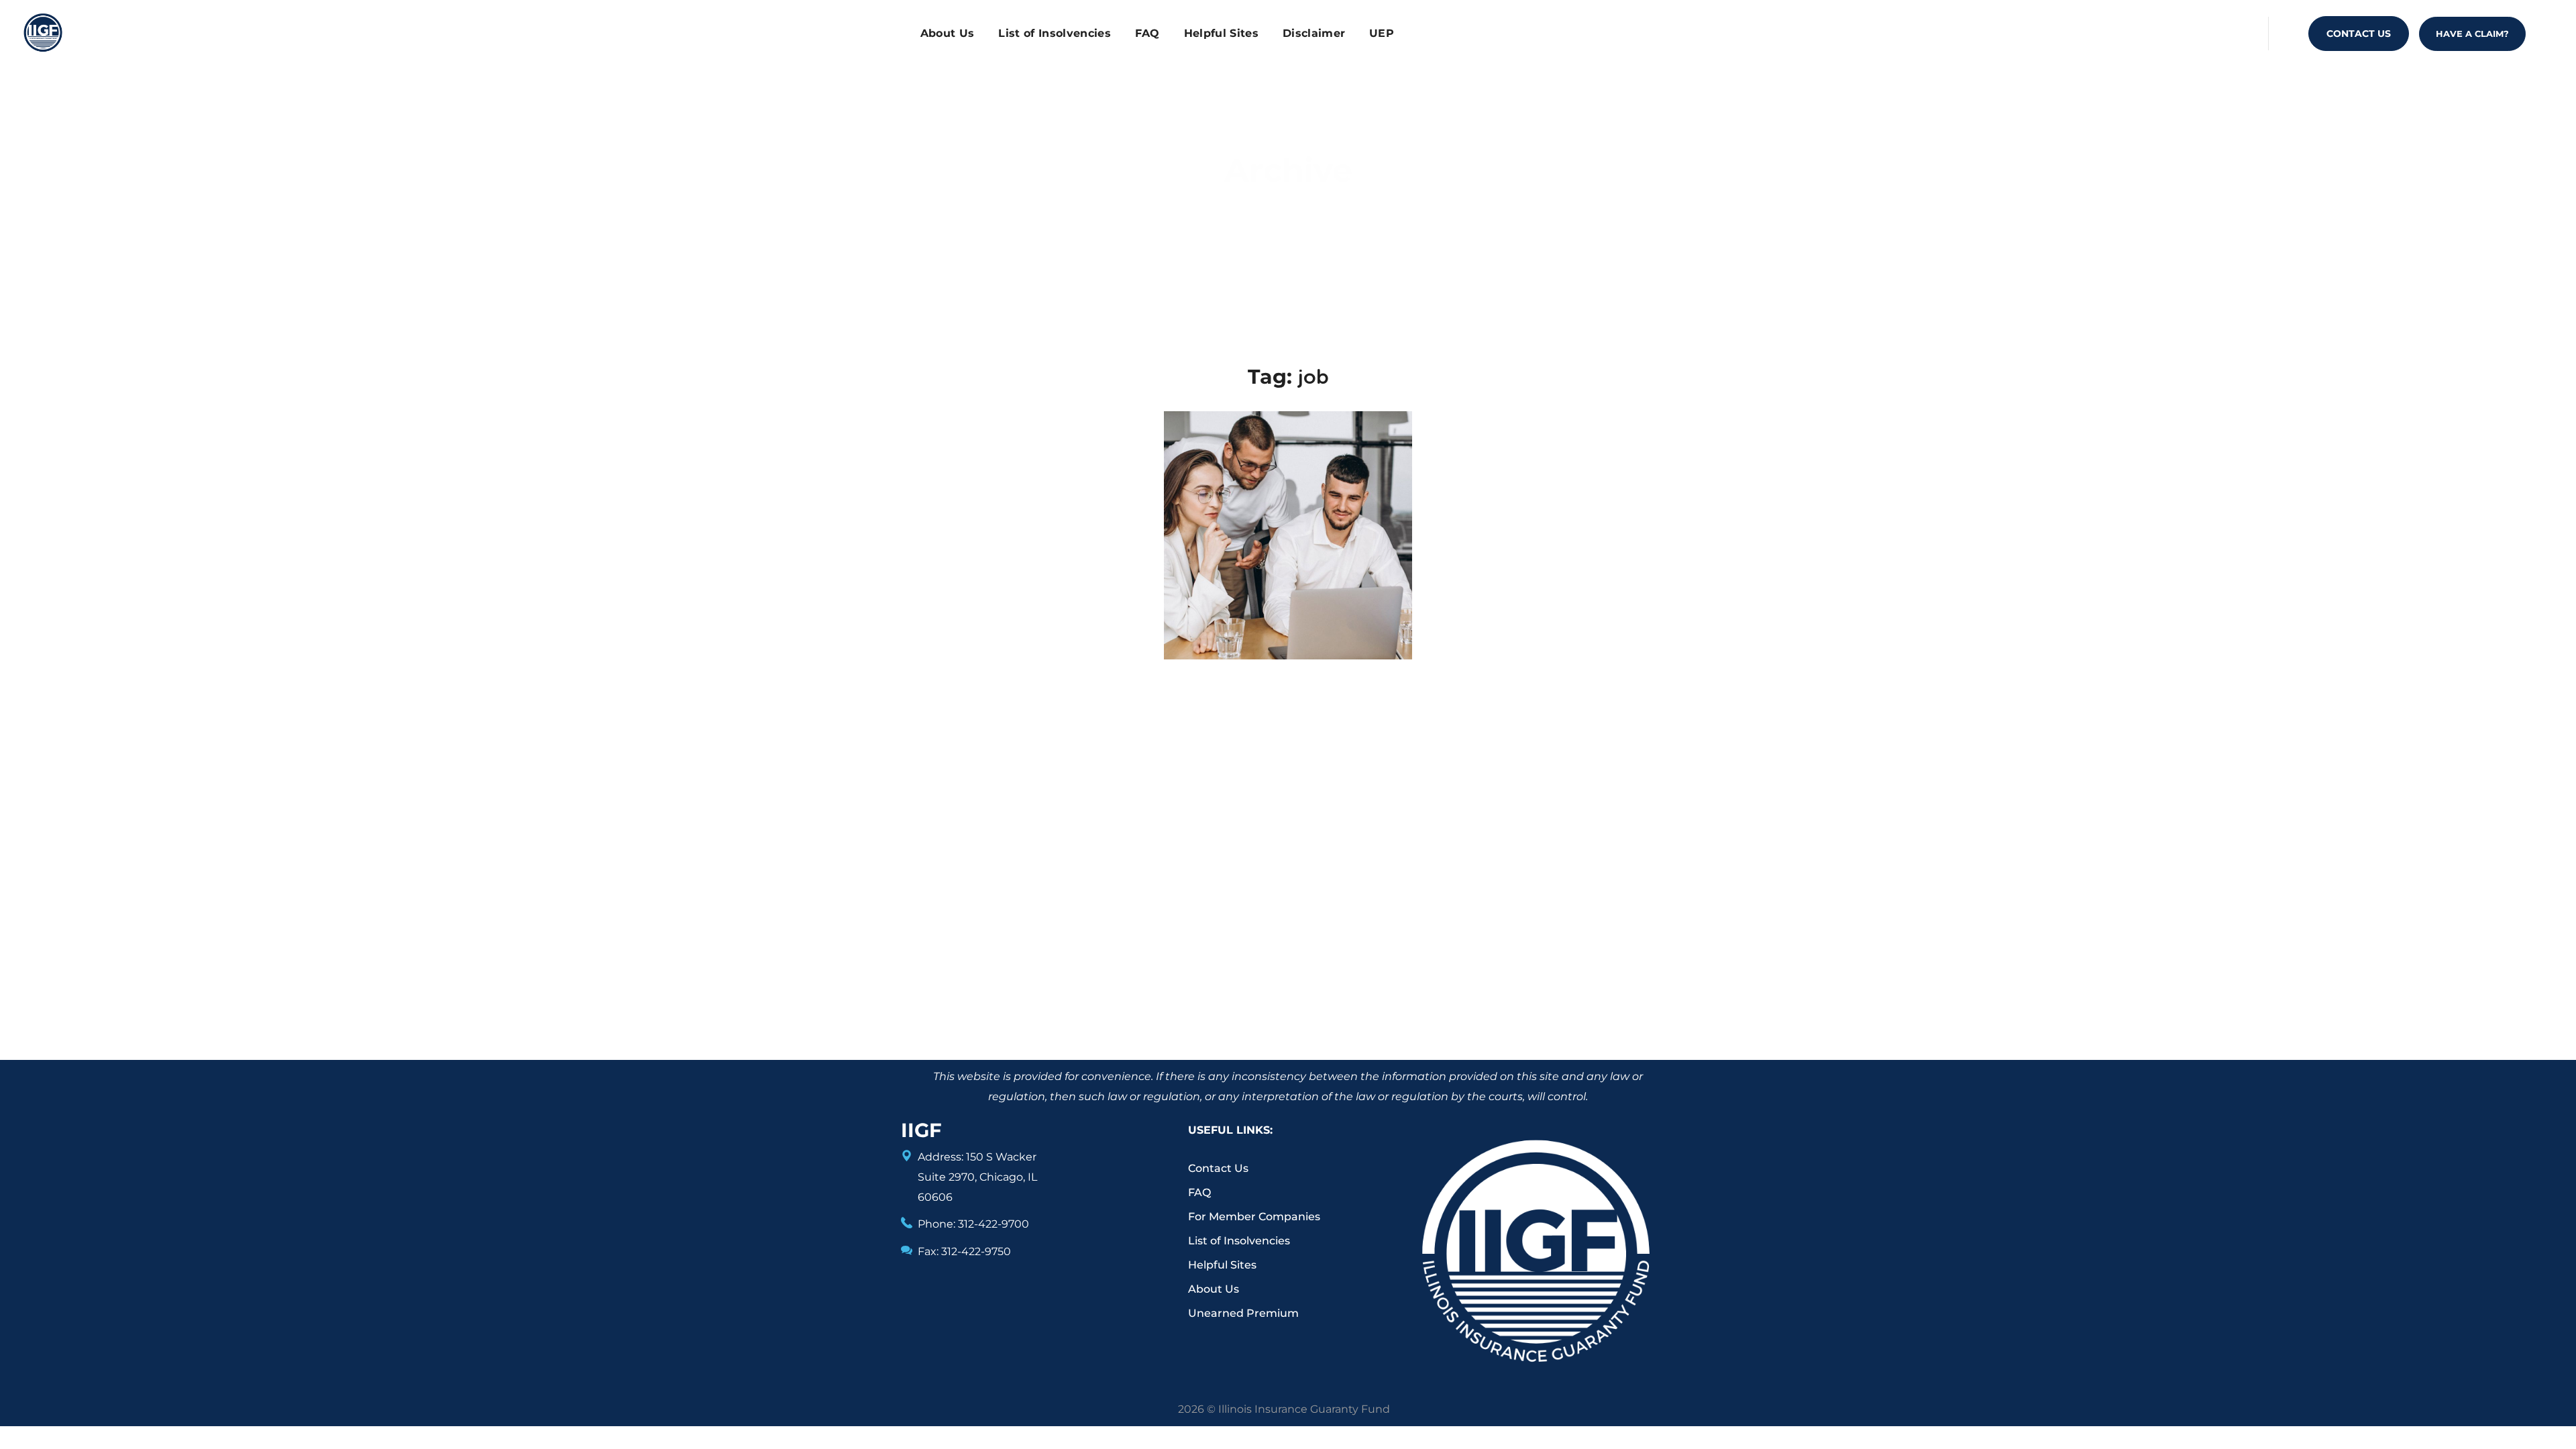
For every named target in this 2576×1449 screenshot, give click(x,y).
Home (1191, 214)
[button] (2359, 34)
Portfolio (1250, 214)
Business (1212, 518)
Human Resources (1287, 492)
